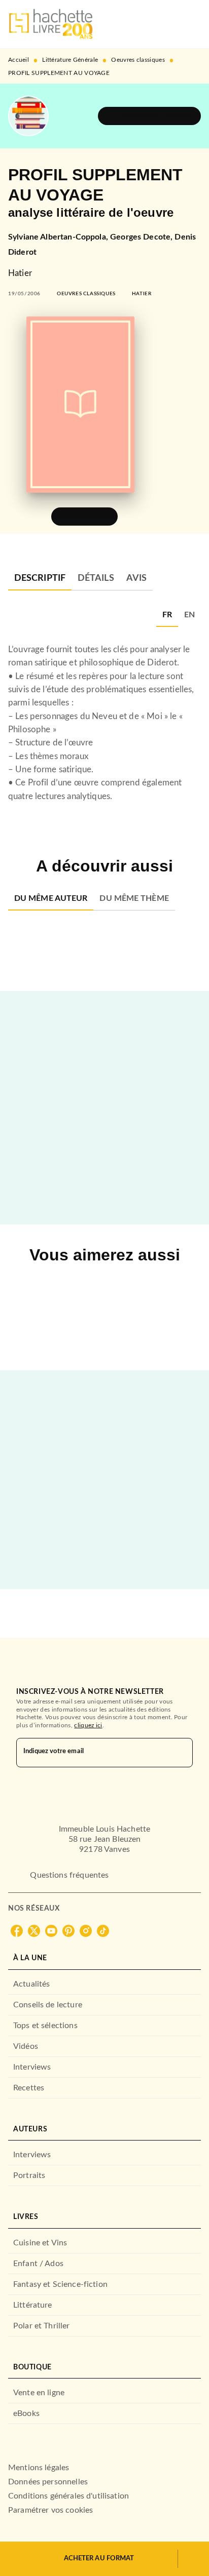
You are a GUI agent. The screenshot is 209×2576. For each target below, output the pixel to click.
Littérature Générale (70, 60)
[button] (149, 116)
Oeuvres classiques (138, 60)
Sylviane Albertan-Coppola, (59, 237)
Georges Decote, (142, 237)
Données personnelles (48, 2482)
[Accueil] (51, 24)
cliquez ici (88, 1725)
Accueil (19, 60)
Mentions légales (39, 2468)
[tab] (40, 578)
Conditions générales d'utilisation (68, 2496)
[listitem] (17, 1931)
